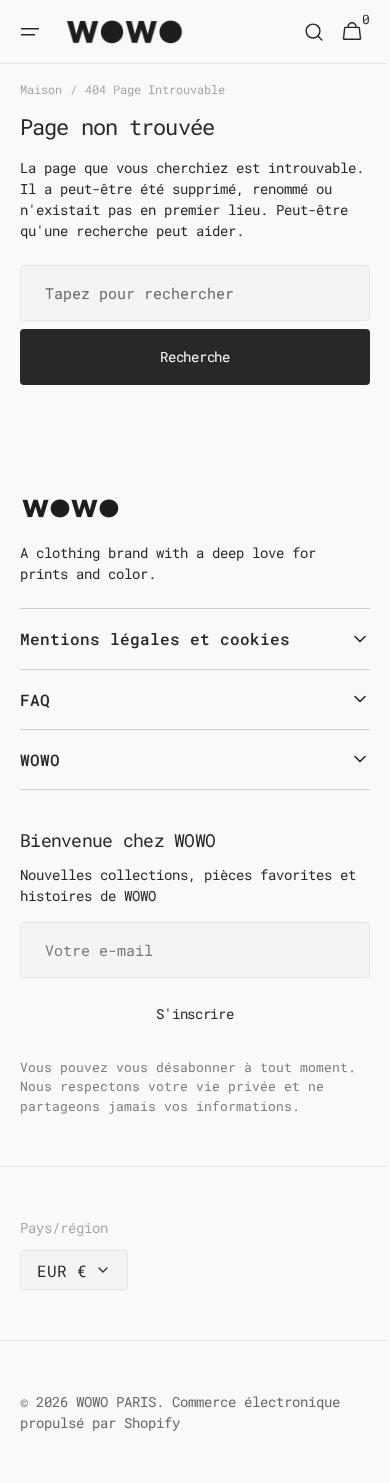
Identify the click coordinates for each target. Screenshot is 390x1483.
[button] (30, 32)
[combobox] (187, 313)
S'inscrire (187, 1034)
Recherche (187, 377)
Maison (41, 89)
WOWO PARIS (116, 1422)
